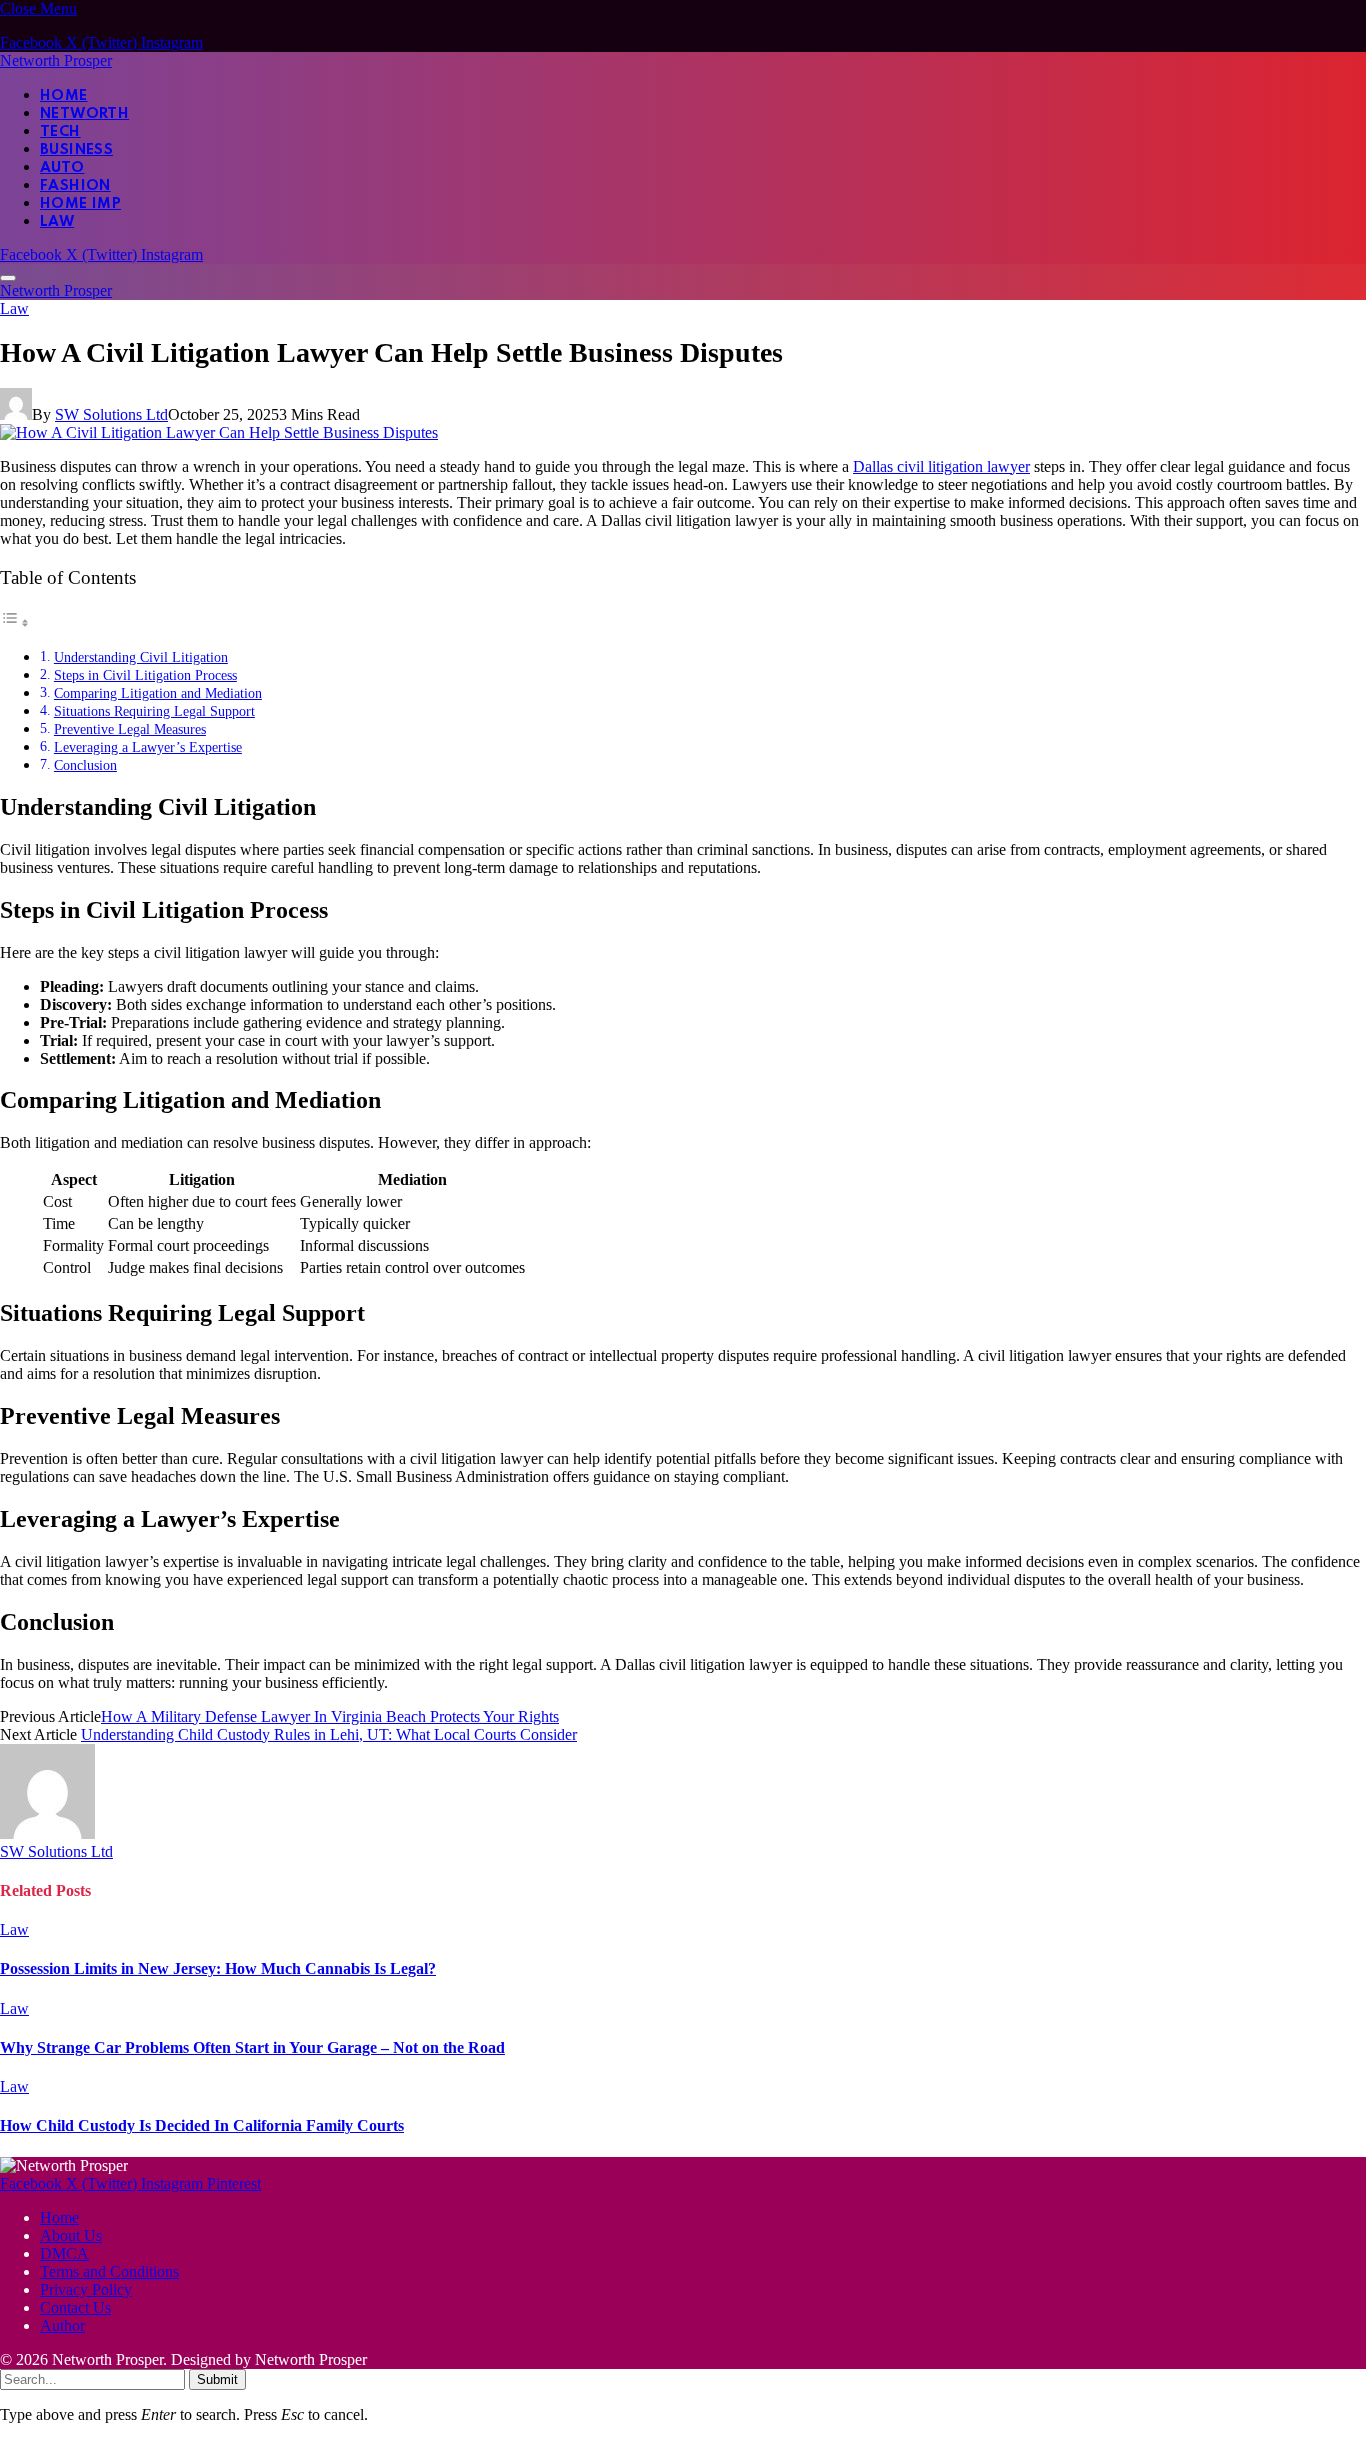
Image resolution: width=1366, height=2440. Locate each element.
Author (62, 2325)
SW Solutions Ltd (111, 414)
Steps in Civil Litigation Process (145, 675)
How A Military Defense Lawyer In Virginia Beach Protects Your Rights (330, 1716)
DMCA (64, 2253)
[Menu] (8, 278)
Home (64, 96)
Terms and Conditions (109, 2271)
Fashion (75, 186)
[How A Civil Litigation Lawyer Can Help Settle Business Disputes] (219, 432)
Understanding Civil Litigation (141, 657)
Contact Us (75, 2307)
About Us (71, 2235)
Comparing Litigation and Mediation (158, 693)
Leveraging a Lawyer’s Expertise (148, 747)
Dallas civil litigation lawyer (941, 466)
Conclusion (85, 765)
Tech (60, 132)
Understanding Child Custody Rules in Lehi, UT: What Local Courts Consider (329, 1734)
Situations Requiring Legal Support (154, 711)
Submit (217, 2379)
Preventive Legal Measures (130, 729)
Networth (84, 114)
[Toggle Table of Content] (15, 622)
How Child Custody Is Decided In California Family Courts (202, 2125)
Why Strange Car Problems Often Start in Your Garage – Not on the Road (252, 2047)
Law (57, 222)
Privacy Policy (86, 2289)
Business (76, 150)
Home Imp (80, 204)
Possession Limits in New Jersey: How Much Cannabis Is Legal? (218, 1968)
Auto (62, 168)
